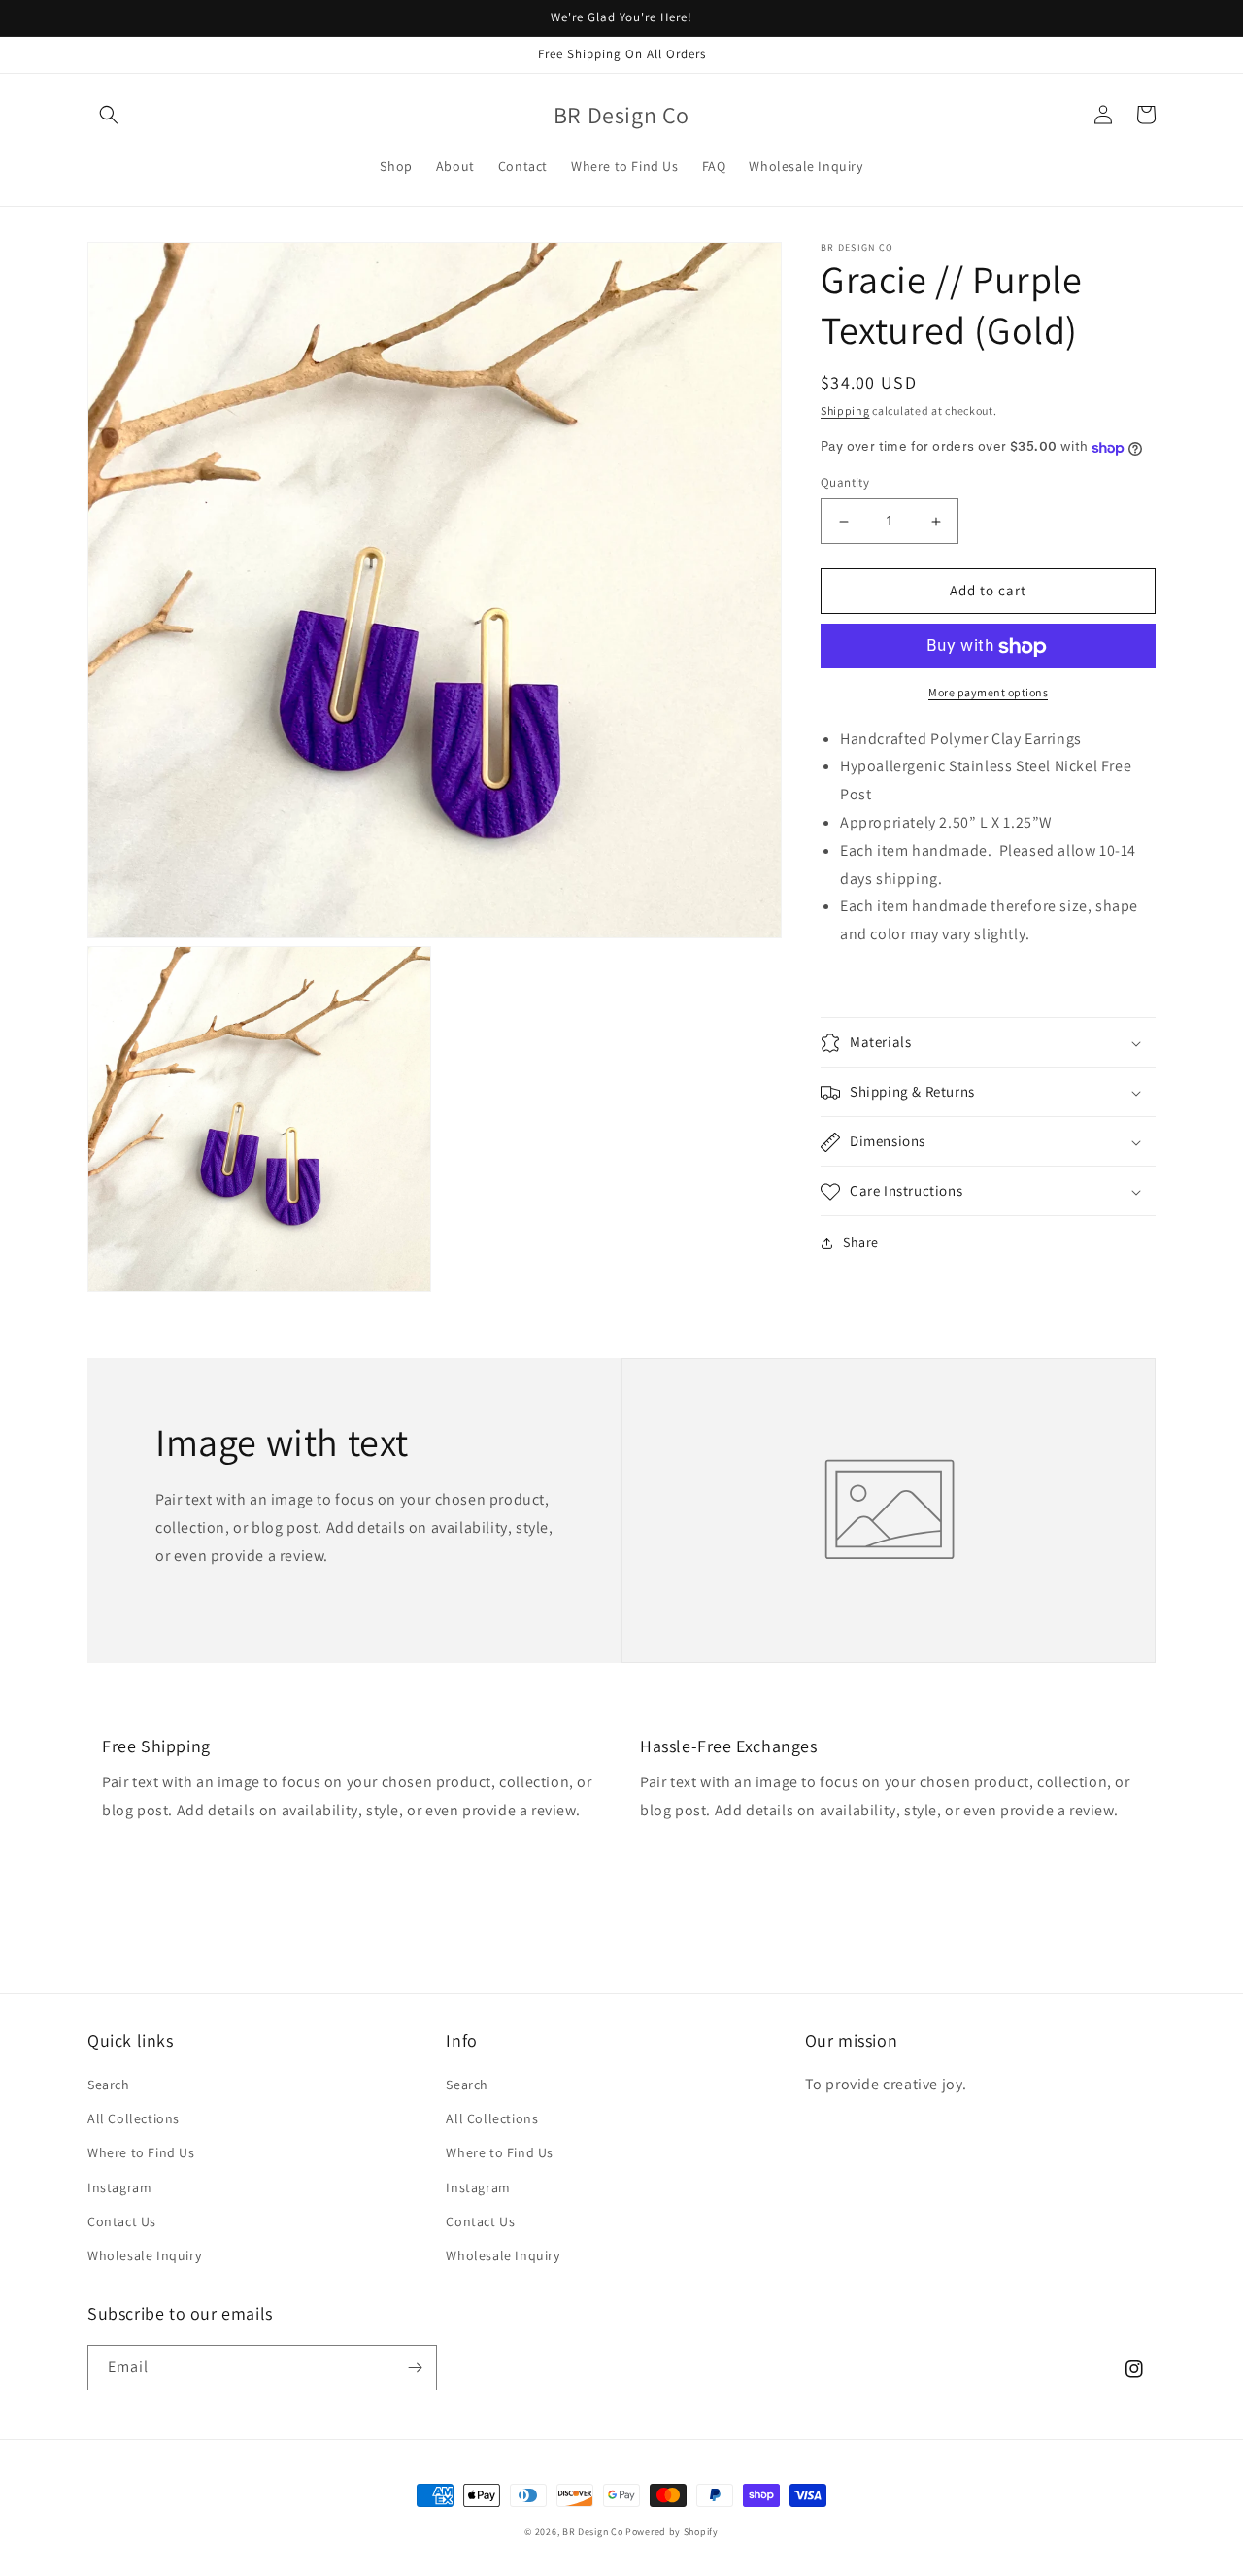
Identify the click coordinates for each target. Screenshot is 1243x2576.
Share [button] (861, 1243)
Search (109, 2085)
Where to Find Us (141, 2152)
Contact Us (122, 2221)
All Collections (134, 2118)
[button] (109, 115)
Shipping (845, 410)
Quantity (845, 483)
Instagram (119, 2187)
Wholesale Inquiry (144, 2255)
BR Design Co (592, 2532)
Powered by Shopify (672, 2532)
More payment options (988, 693)
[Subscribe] (415, 2368)
